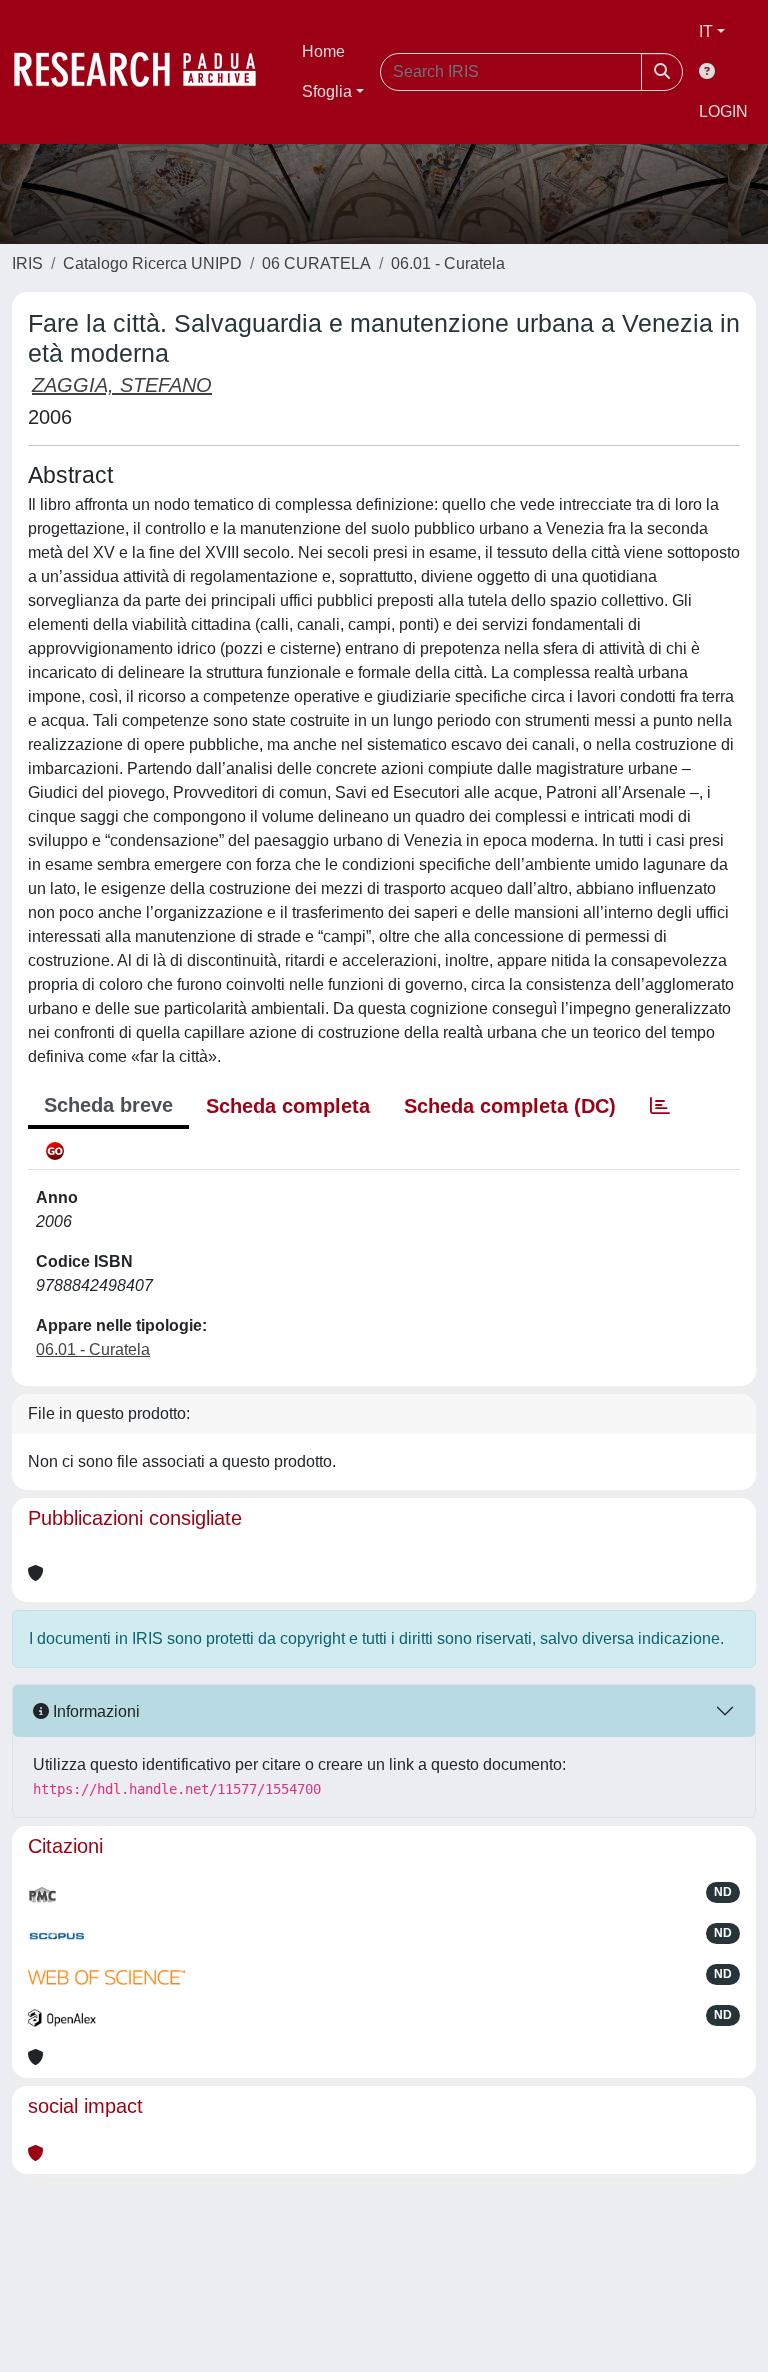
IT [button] (706, 31)
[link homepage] (145, 72)
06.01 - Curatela (448, 263)
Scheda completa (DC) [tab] (510, 1106)
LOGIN (723, 111)
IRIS (27, 263)
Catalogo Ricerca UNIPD (152, 263)
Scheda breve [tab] (108, 1105)
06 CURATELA (316, 263)
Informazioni (94, 1711)
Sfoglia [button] (327, 91)
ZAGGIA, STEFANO (122, 385)
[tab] (660, 1106)
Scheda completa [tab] (288, 1106)
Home (323, 51)
